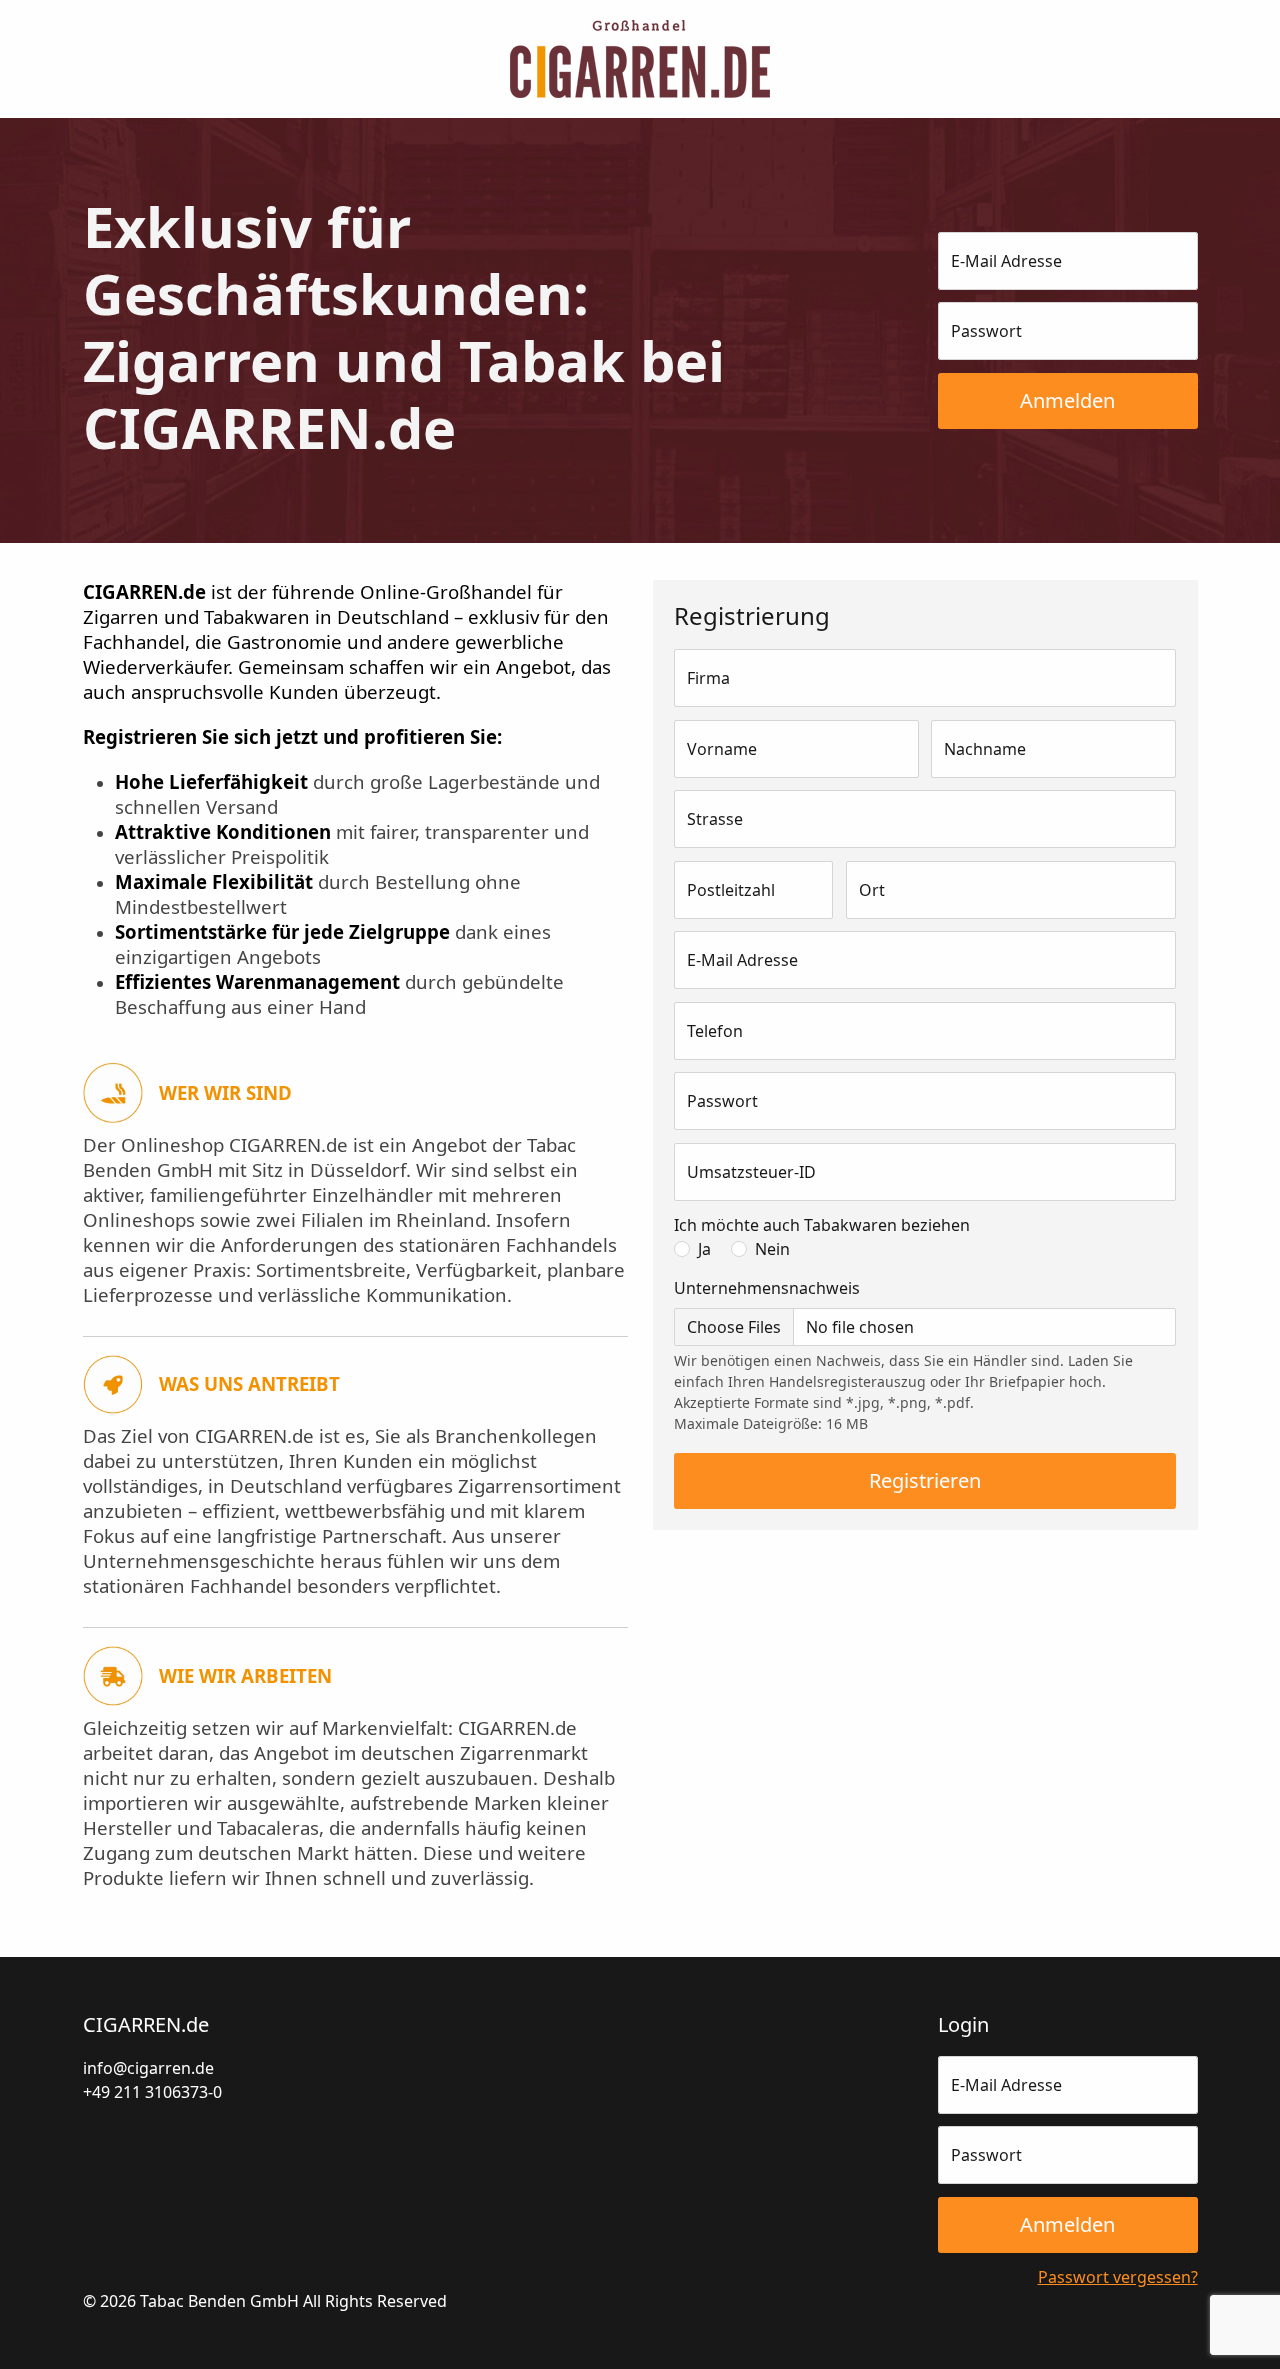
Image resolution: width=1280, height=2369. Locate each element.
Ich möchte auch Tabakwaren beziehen (822, 1225)
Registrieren (925, 1480)
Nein (772, 1249)
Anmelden (1067, 400)
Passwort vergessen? (1118, 2277)
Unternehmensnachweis (767, 1288)
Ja (704, 1249)
